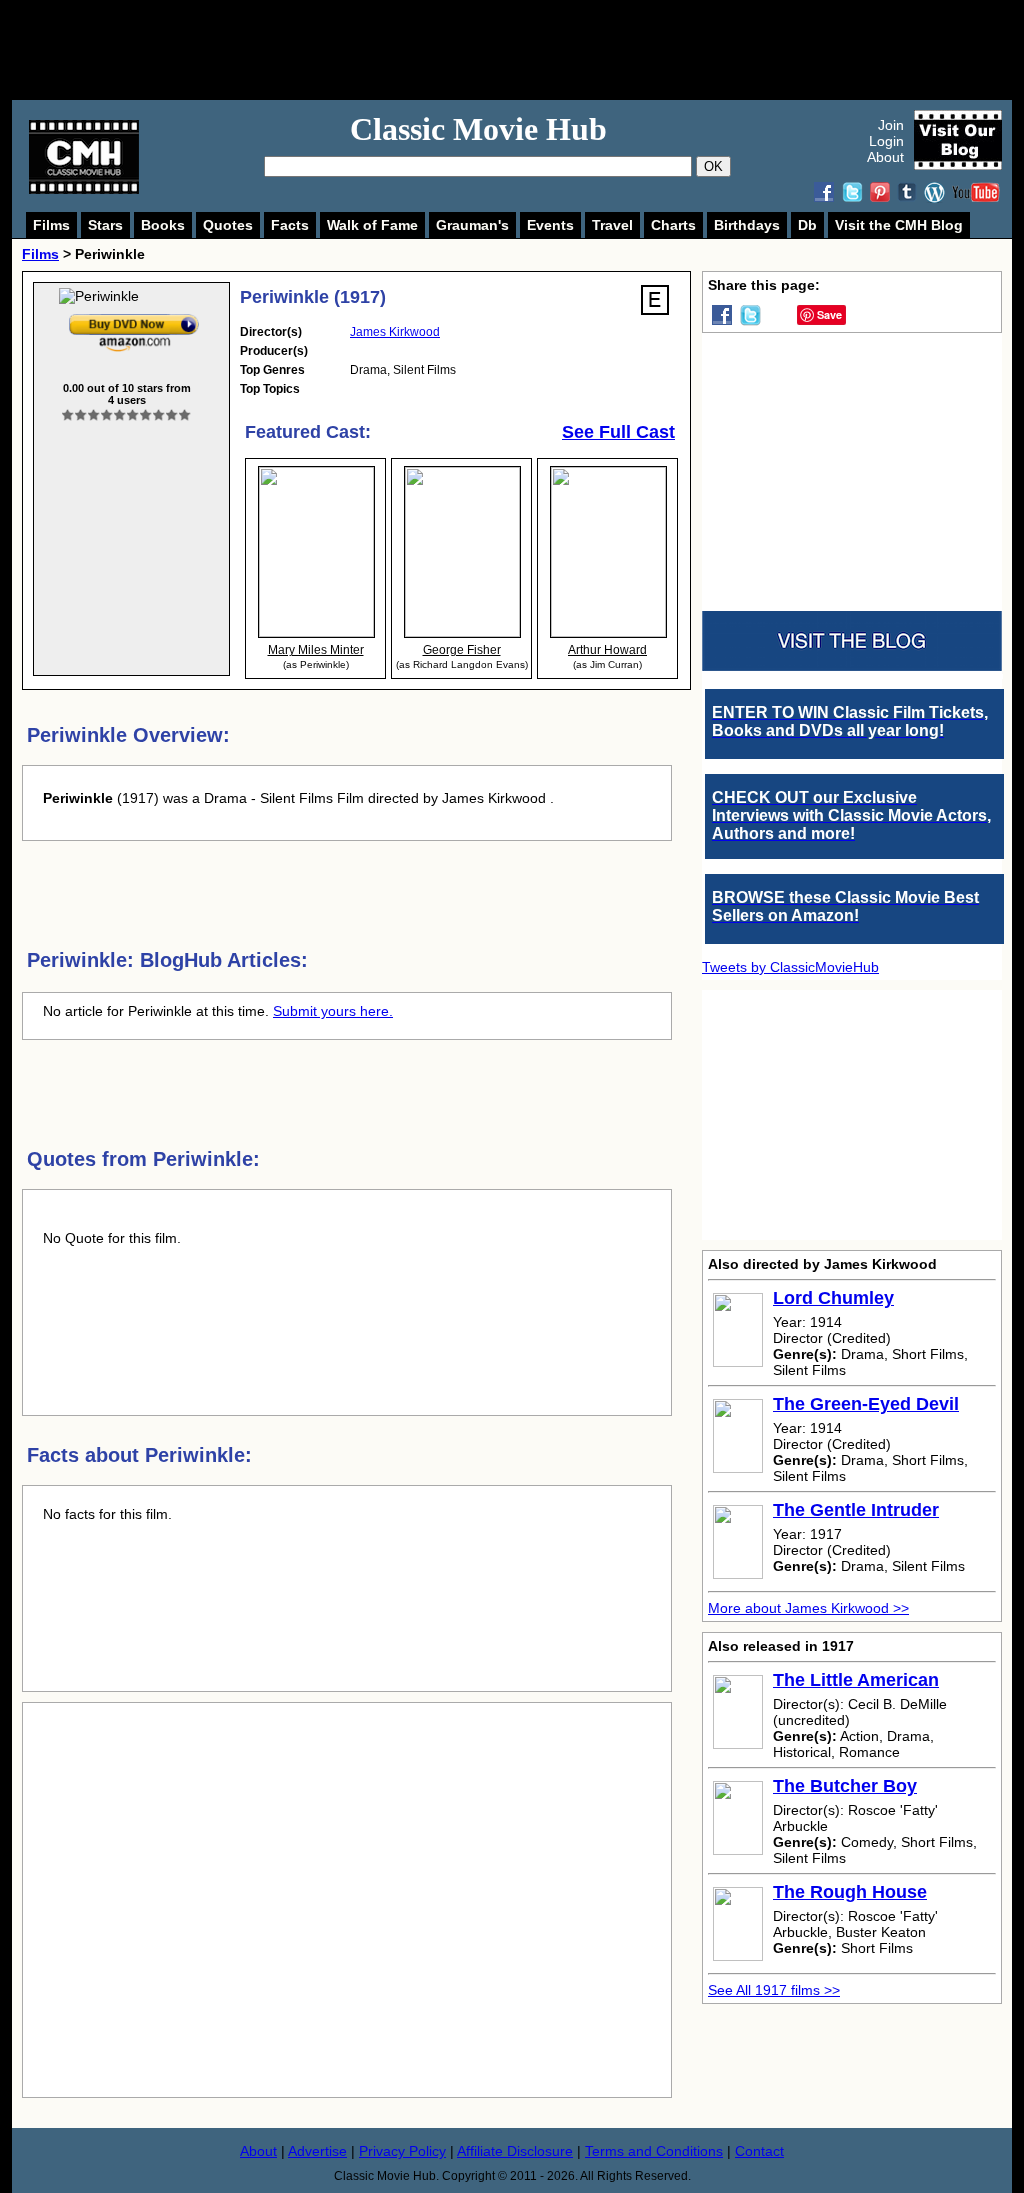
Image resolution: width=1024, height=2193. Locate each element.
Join (891, 125)
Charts (673, 225)
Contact (759, 2151)
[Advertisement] (534, 50)
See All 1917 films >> (774, 1990)
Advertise (317, 2151)
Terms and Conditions (654, 2151)
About (885, 157)
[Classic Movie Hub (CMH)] (84, 189)
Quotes (228, 225)
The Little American (856, 1680)
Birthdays (747, 225)
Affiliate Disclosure (515, 2151)
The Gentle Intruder (856, 1510)
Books (163, 225)
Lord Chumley (833, 1298)
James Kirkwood (395, 332)
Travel (612, 225)
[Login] (126, 415)
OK (713, 166)
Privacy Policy (402, 2151)
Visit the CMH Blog (899, 225)
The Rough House (850, 1892)
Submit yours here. (333, 1011)
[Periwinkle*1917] (134, 318)
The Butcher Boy (845, 1786)
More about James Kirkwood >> (808, 1608)
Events (550, 225)
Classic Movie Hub (478, 129)
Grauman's (472, 225)
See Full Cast (618, 432)
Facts (290, 225)
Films (51, 225)
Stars (105, 225)
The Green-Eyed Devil (866, 1404)
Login (886, 141)
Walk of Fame (372, 225)
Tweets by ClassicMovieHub (790, 967)
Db (807, 225)
